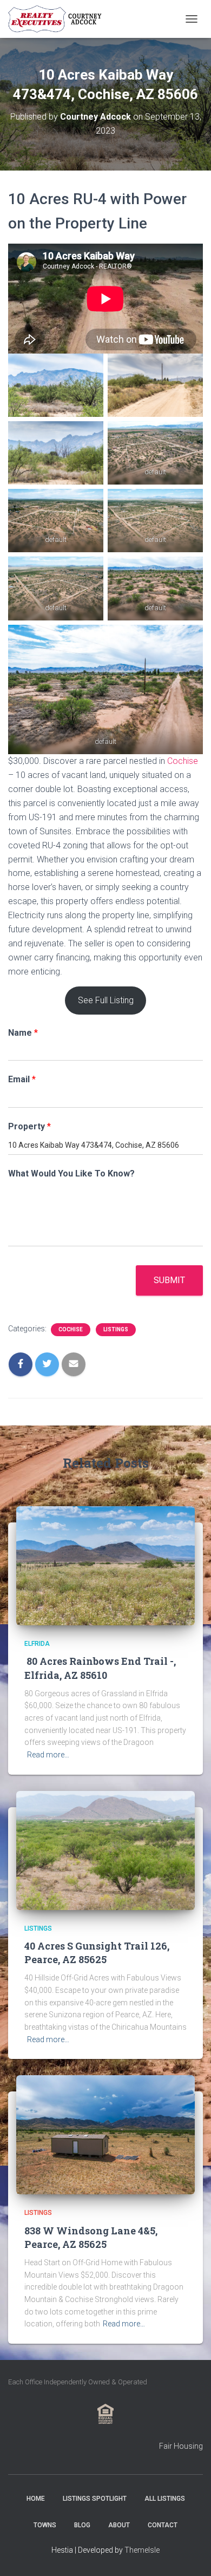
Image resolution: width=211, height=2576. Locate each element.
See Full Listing (106, 1000)
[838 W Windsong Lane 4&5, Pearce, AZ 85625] (105, 2134)
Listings (116, 1329)
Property (29, 1126)
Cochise (183, 761)
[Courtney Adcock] (61, 19)
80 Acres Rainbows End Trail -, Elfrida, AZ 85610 (100, 1668)
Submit (169, 1280)
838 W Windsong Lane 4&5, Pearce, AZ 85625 (91, 2237)
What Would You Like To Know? (71, 1173)
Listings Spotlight (95, 2499)
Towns (45, 2525)
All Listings (165, 2499)
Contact (163, 2525)
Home (36, 2499)
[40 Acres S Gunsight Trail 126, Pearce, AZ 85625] (105, 1849)
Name (23, 1033)
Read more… (48, 1755)
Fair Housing (181, 2446)
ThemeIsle (142, 2550)
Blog (82, 2525)
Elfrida (37, 1644)
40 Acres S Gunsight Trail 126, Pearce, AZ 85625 (97, 1953)
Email (22, 1079)
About (119, 2525)
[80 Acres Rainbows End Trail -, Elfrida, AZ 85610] (105, 1565)
